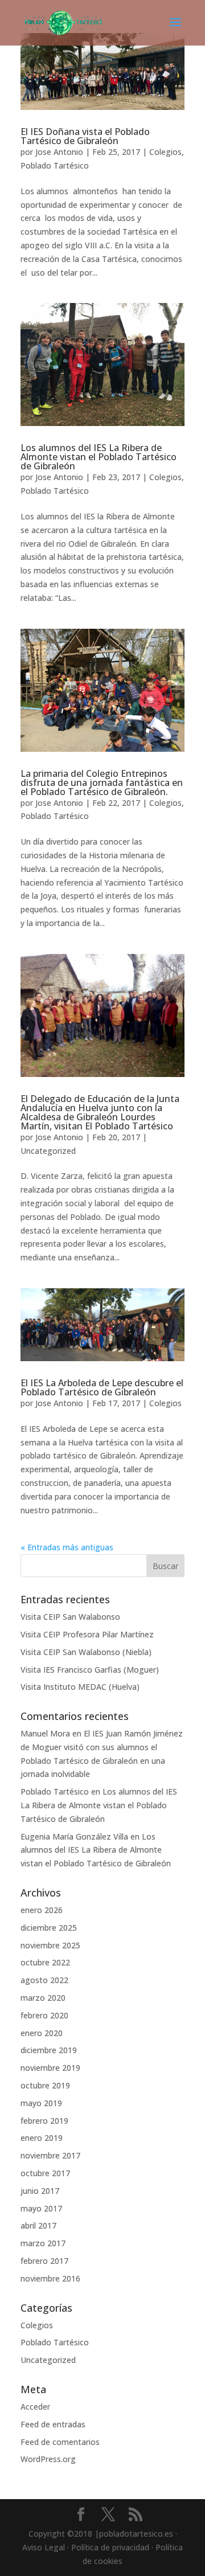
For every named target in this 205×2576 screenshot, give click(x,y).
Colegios (165, 152)
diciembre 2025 (49, 1928)
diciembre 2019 (49, 2050)
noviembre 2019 (50, 2068)
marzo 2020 (43, 1998)
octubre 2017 (45, 2173)
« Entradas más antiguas (67, 1547)
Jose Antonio (59, 152)
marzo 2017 (43, 2243)
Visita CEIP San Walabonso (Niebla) (86, 1652)
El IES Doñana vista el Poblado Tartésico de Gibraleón (85, 136)
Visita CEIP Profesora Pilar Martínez (87, 1634)
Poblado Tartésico (55, 165)
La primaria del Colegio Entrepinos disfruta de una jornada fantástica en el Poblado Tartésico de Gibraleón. (102, 783)
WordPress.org (48, 2459)
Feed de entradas (53, 2424)
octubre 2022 (45, 1962)
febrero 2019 (44, 2121)
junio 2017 (40, 2191)
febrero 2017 (44, 2261)
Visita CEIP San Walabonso (70, 1617)
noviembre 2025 (50, 1945)
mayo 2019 (41, 2103)
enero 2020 (42, 2033)
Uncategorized (48, 1151)
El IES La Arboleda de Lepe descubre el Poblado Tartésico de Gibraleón (102, 1387)
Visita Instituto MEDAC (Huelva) (80, 1687)
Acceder (35, 2407)
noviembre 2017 (50, 2155)
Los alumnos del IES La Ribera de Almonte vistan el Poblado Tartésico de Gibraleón (99, 457)
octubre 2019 (45, 2085)
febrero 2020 (44, 2015)
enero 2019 (42, 2138)
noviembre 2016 (50, 2278)
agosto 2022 (44, 1980)
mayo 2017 (41, 2208)
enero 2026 (42, 1910)
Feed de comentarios (60, 2442)
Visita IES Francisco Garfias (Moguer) (90, 1670)
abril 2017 (38, 2225)
